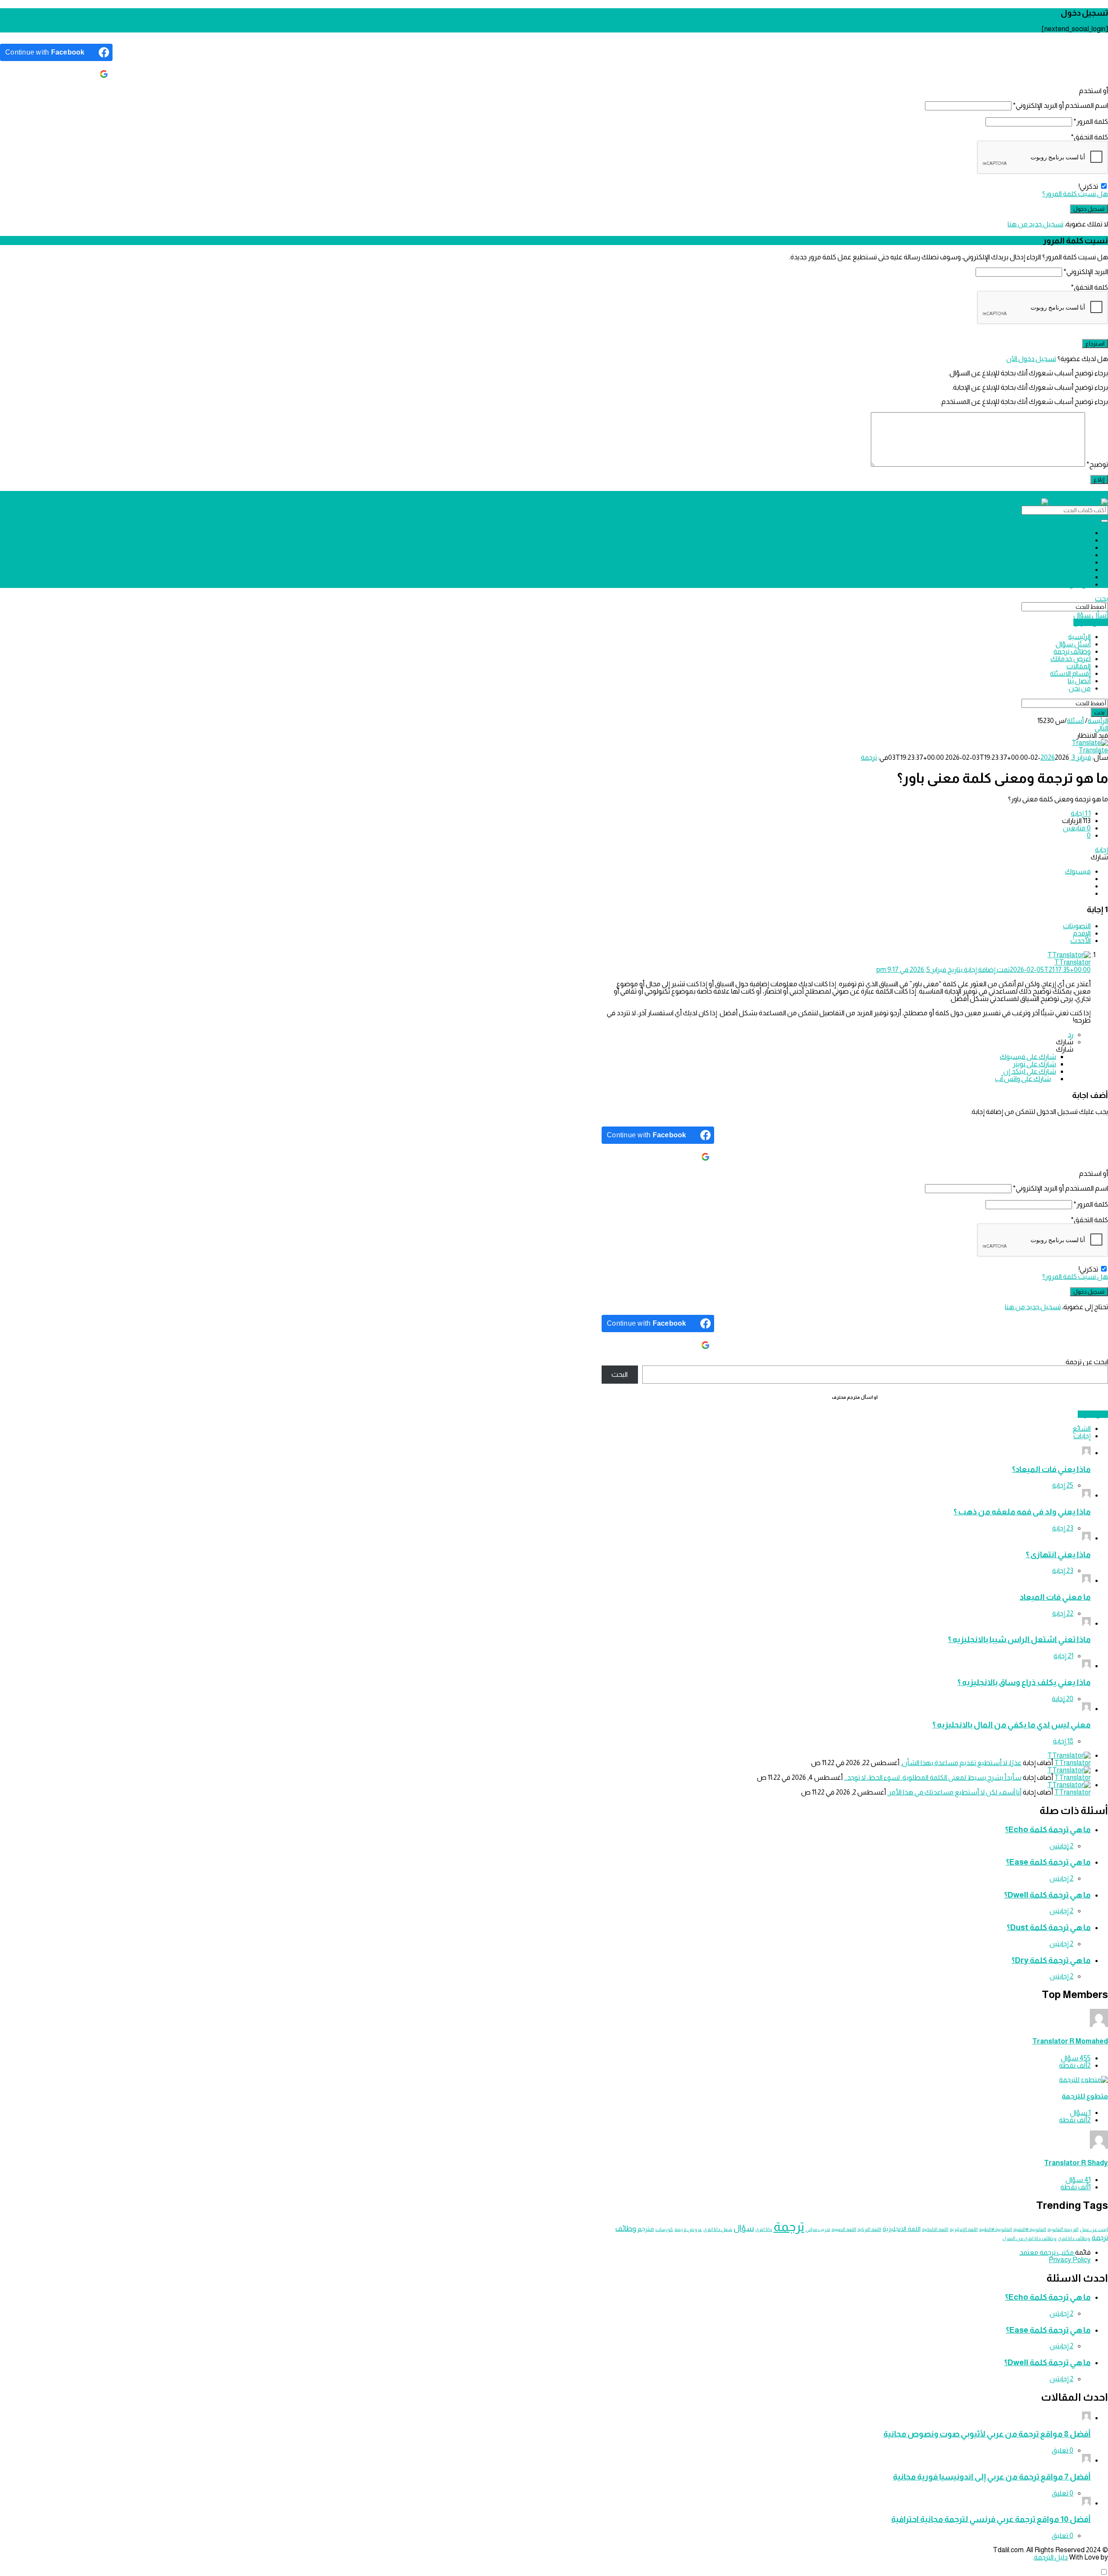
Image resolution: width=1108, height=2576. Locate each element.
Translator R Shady (1076, 2163)
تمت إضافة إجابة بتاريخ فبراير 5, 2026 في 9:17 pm (984, 970)
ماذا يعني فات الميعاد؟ (1051, 1469)
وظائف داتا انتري (1074, 2238)
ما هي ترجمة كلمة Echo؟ (1048, 1829)
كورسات (664, 2229)
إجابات (1082, 1436)
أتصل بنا (1079, 577)
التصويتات (1077, 926)
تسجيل (1074, 495)
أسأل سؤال (1091, 615)
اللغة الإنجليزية (964, 2229)
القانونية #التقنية (1030, 2229)
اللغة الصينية (844, 2229)
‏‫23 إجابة (1063, 1528)
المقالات (1079, 562)
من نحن (1080, 584)
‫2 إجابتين (1061, 1846)
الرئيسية (1079, 533)
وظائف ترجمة (1072, 547)
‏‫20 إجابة (1063, 1699)
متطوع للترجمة (1085, 2096)
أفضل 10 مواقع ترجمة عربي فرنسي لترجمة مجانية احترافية (991, 2519)
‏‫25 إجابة (1063, 1485)
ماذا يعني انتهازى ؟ (1058, 1554)
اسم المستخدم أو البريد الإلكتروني (1060, 105)
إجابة (1102, 850)
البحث (620, 1374)
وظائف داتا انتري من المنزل (1029, 2238)
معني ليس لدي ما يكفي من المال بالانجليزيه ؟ (1011, 1725)
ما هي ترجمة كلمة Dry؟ (1051, 1960)
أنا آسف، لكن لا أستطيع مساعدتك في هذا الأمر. (954, 1792)
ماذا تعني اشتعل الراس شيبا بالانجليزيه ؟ (1019, 1639)
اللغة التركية (869, 2229)
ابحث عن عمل (1094, 2229)
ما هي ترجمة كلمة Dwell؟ (1047, 1895)
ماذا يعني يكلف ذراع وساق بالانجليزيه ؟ (1024, 1682)
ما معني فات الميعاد (1055, 1597)
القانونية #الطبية (995, 2229)
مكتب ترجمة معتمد (1047, 2252)
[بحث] (1105, 521)
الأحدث (1081, 941)
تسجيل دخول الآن (1031, 359)
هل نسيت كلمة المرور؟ (1075, 194)
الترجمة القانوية (1063, 2229)
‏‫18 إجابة (1063, 1741)
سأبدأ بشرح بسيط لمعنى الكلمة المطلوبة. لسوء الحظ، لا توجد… (933, 1777)
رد (1071, 1035)
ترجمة (869, 757)
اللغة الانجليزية (902, 2229)
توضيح (1097, 464)
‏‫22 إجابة (1063, 1613)
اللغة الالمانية (935, 2229)
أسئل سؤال (1073, 540)
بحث (1102, 599)
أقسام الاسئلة (1070, 570)
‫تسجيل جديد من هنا (1036, 224)
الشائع (1082, 1428)
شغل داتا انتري (718, 2229)
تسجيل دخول (1096, 495)
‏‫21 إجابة (1063, 1656)
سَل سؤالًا (1093, 1414)
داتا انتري (764, 2229)
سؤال (744, 2228)
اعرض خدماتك (1071, 555)
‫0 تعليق (1063, 2450)
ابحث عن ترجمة (1087, 1362)
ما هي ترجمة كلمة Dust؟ (1049, 1927)
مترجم (646, 2229)
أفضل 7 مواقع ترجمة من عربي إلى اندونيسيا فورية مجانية (992, 2477)
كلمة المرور (1091, 121)
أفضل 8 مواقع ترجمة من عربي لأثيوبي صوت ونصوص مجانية (987, 2434)
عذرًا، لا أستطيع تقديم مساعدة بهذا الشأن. (961, 1763)
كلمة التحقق (1089, 137)
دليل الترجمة (1051, 2557)
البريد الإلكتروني (1086, 272)
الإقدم (1082, 933)
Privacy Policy (1070, 2260)
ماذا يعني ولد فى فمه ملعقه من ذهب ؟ (1022, 1512)
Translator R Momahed (1070, 2041)
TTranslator (1073, 1763)
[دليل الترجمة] (1049, 502)
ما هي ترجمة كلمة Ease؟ (1048, 1862)
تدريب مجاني (818, 2229)
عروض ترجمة (688, 2229)
